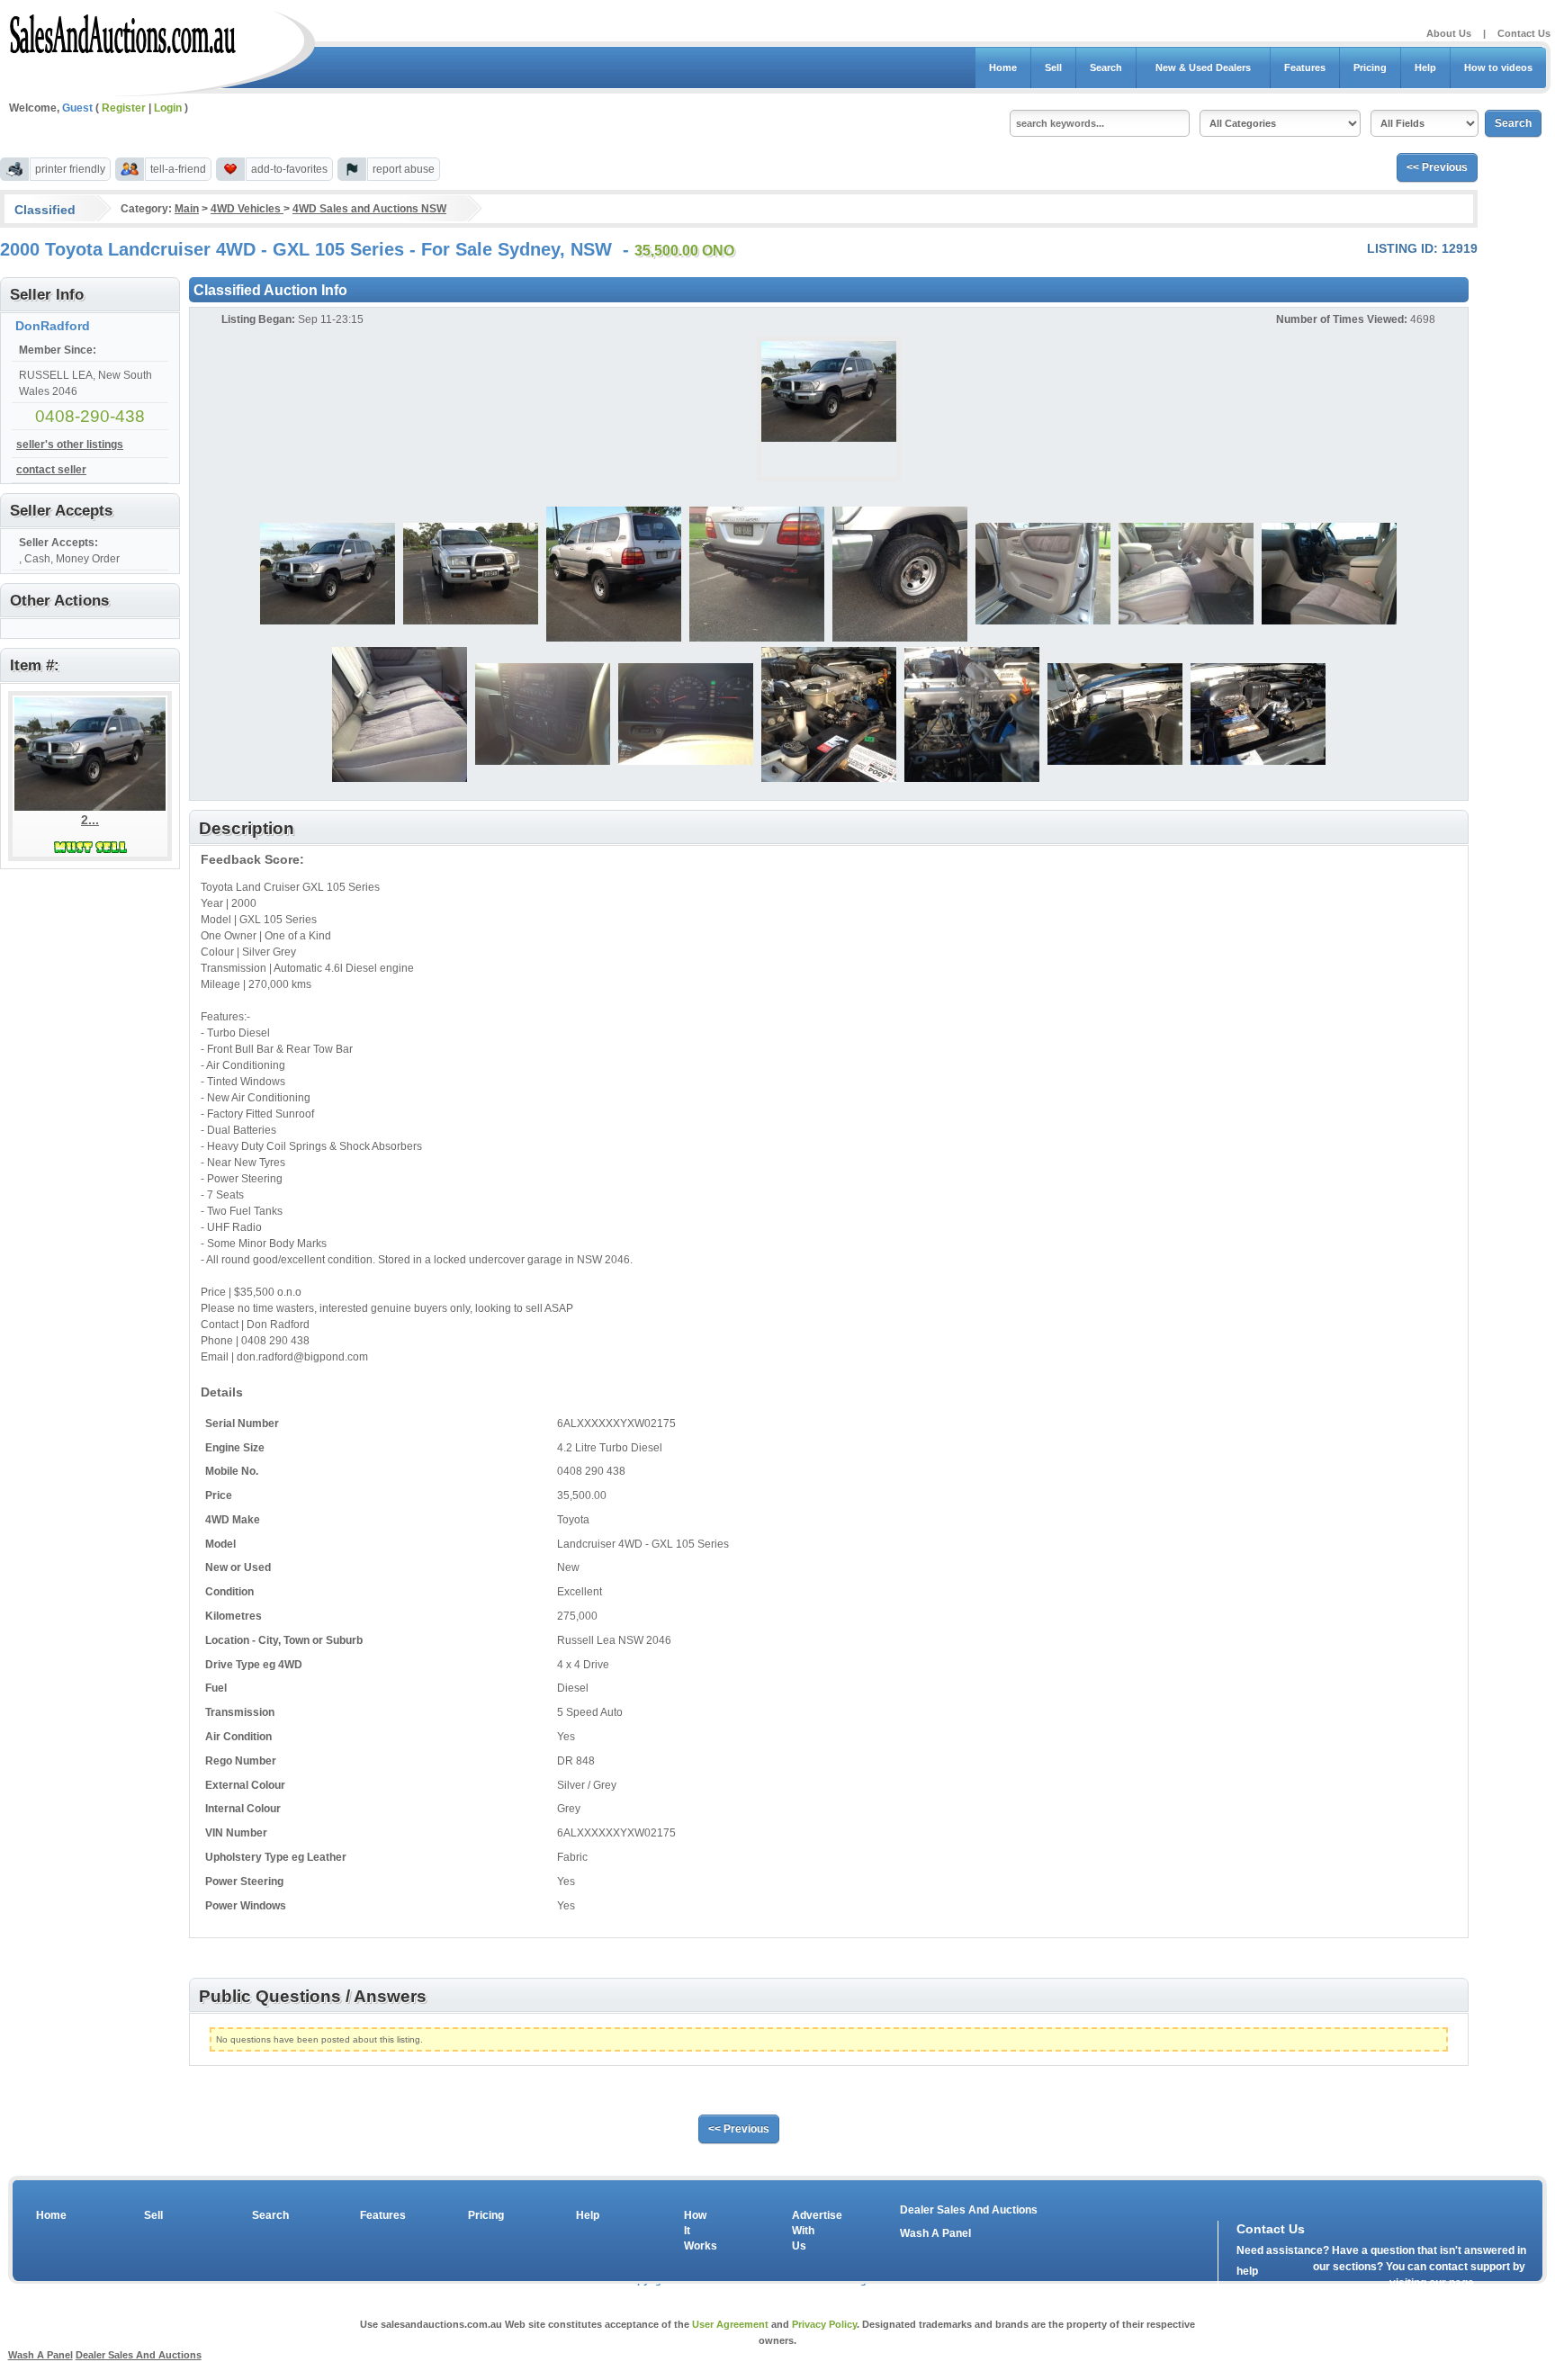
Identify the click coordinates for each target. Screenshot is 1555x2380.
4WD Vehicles (247, 209)
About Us (1449, 33)
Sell (1053, 67)
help (1247, 2271)
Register (124, 108)
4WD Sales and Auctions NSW (369, 209)
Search (1106, 67)
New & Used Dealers (1203, 67)
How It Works (697, 2231)
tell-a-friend (178, 169)
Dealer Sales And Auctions (969, 2210)
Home (1003, 67)
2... (90, 820)
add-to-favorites (289, 169)
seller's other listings (70, 445)
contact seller (51, 470)
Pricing (1370, 67)
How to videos (1498, 67)
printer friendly (70, 169)
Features (1305, 67)
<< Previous (1437, 167)
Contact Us (1524, 33)
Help (1425, 67)
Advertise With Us (805, 2231)
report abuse (404, 169)
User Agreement (730, 2324)
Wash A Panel (935, 2233)
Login (168, 108)
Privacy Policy (824, 2324)
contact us (1340, 2287)
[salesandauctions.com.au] (124, 31)
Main (187, 209)
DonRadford (53, 326)
